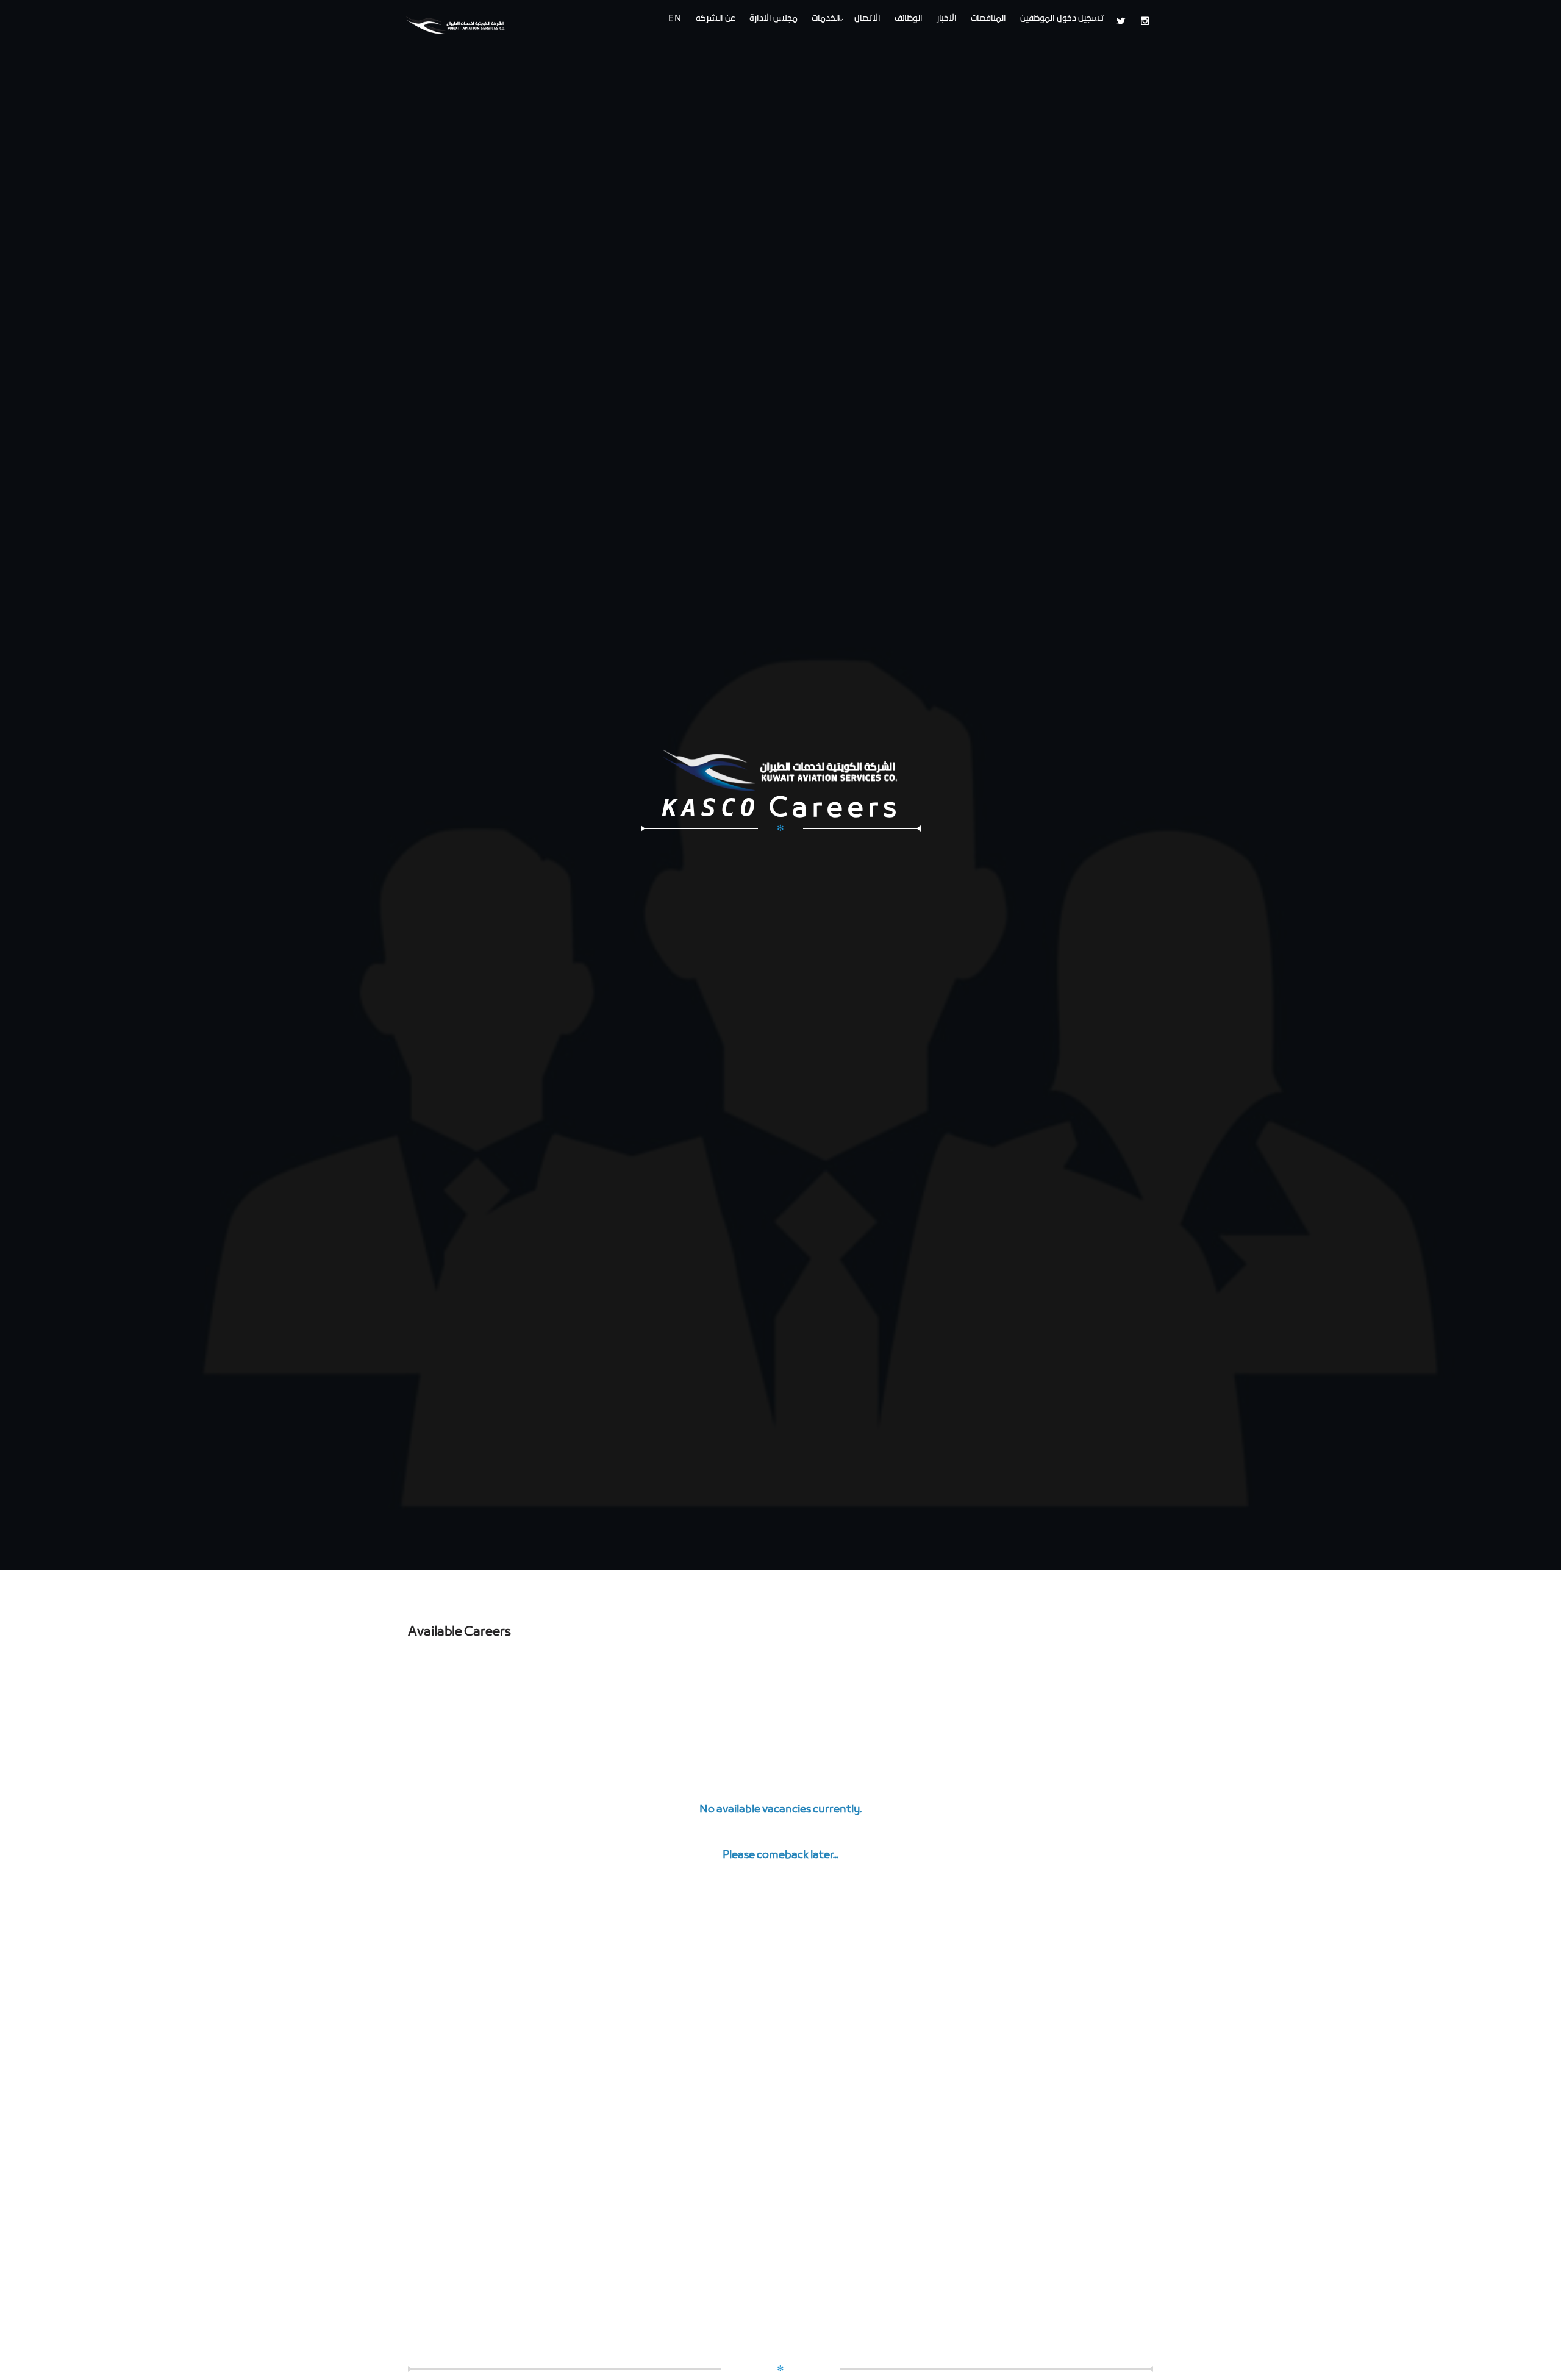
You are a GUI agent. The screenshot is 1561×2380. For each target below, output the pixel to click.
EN (675, 19)
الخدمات (826, 19)
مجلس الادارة (773, 19)
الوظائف (909, 19)
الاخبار (947, 19)
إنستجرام (1148, 21)
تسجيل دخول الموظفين (1062, 19)
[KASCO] (468, 23)
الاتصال (867, 19)
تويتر (1124, 21)
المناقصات (988, 19)
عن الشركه (716, 19)
